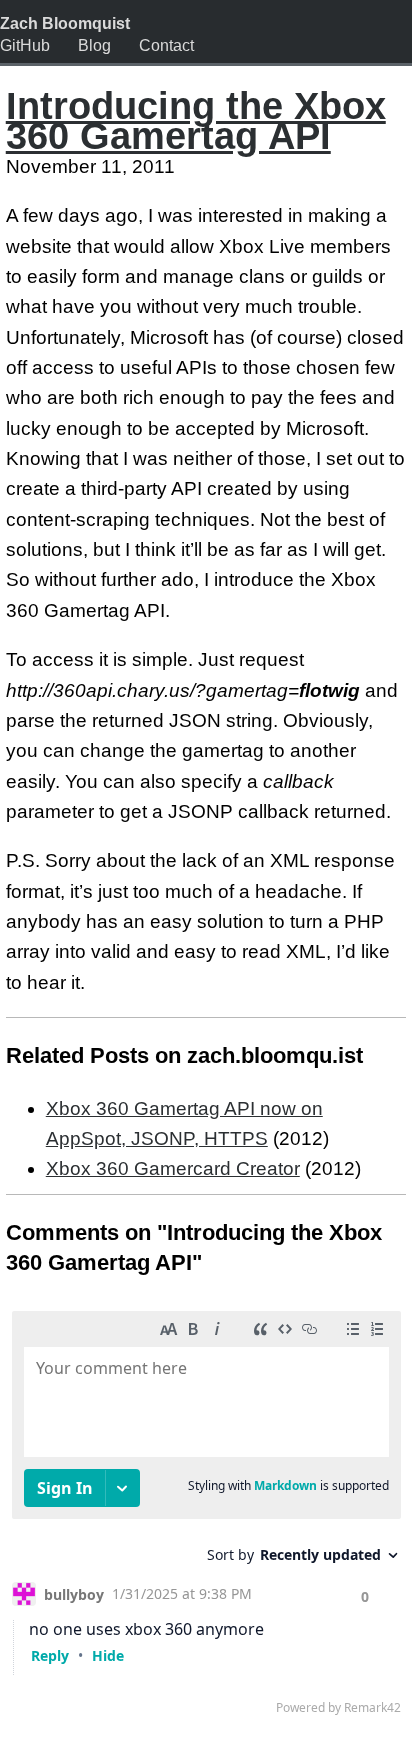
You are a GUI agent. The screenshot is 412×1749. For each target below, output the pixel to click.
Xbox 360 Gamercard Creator (173, 1168)
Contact (166, 45)
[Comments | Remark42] (206, 1517)
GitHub (25, 45)
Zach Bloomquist (65, 23)
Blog (94, 45)
